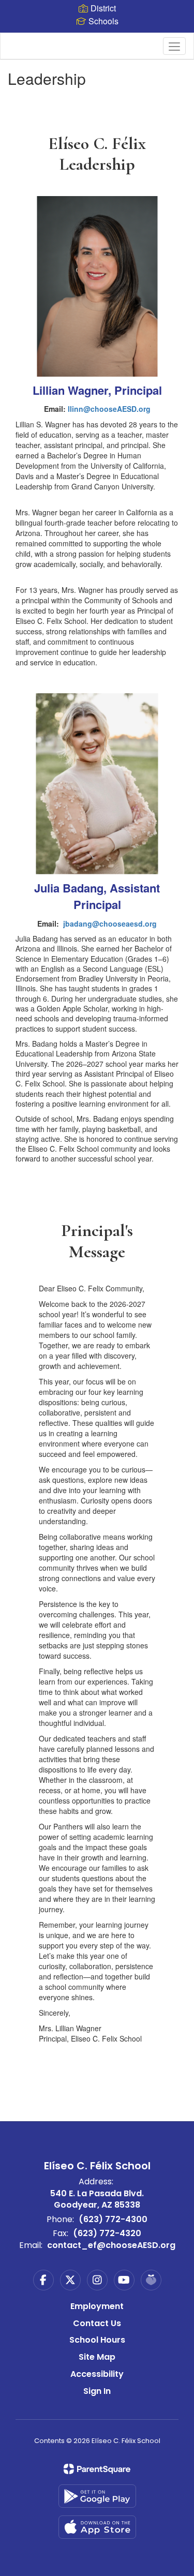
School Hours (97, 2340)
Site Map (97, 2357)
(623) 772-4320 (107, 2233)
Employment (97, 2306)
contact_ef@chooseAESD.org (111, 2245)
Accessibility (97, 2374)
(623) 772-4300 (113, 2219)
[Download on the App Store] (97, 2527)
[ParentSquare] (97, 2469)
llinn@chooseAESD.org (109, 409)
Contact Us (97, 2323)
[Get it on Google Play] (97, 2496)
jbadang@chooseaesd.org (110, 924)
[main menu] (174, 46)
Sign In (97, 2391)
